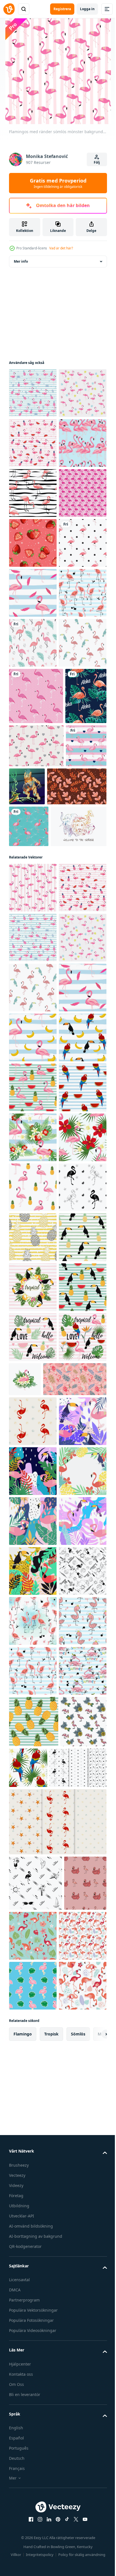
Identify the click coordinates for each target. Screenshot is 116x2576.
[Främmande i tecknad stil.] (70, 1142)
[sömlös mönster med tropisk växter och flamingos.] (41, 2319)
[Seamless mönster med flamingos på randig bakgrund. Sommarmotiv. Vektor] (33, 843)
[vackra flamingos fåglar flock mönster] (36, 996)
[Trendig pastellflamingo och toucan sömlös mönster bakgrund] (33, 942)
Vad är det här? (61, 248)
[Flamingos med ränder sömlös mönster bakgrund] (33, 1329)
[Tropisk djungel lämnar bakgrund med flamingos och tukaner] (33, 2411)
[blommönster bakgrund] (39, 1186)
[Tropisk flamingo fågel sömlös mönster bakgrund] (33, 543)
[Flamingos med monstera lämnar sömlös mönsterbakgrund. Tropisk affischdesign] (33, 443)
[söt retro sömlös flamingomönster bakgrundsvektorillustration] (29, 1145)
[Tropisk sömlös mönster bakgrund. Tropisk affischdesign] (33, 2277)
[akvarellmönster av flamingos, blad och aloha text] (30, 1052)
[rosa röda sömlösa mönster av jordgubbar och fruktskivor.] (33, 693)
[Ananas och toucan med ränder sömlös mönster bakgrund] (33, 2078)
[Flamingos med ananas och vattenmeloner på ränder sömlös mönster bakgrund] (33, 493)
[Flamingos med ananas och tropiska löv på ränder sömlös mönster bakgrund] (33, 393)
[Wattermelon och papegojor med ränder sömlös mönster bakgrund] (33, 1778)
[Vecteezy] (9, 9)
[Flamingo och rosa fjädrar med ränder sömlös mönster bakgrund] (33, 793)
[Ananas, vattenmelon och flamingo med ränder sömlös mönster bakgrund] (33, 1728)
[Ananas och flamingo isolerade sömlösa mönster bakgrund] (33, 1928)
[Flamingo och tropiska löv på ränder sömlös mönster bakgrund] (33, 1828)
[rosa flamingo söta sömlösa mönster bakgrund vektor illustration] (33, 743)
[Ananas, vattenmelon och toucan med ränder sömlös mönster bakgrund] (33, 2178)
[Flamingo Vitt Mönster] (33, 892)
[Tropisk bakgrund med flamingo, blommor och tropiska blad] (75, 2269)
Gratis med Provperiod (58, 183)
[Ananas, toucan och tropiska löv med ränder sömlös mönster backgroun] (33, 2128)
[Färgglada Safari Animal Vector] (37, 1267)
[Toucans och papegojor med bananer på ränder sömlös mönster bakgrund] (33, 1678)
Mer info (21, 261)
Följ (97, 162)
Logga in (87, 9)
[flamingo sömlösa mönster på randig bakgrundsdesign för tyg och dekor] (33, 593)
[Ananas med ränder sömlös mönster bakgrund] (33, 2028)
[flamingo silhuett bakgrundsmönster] (33, 643)
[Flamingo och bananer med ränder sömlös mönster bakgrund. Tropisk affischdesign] (33, 1628)
